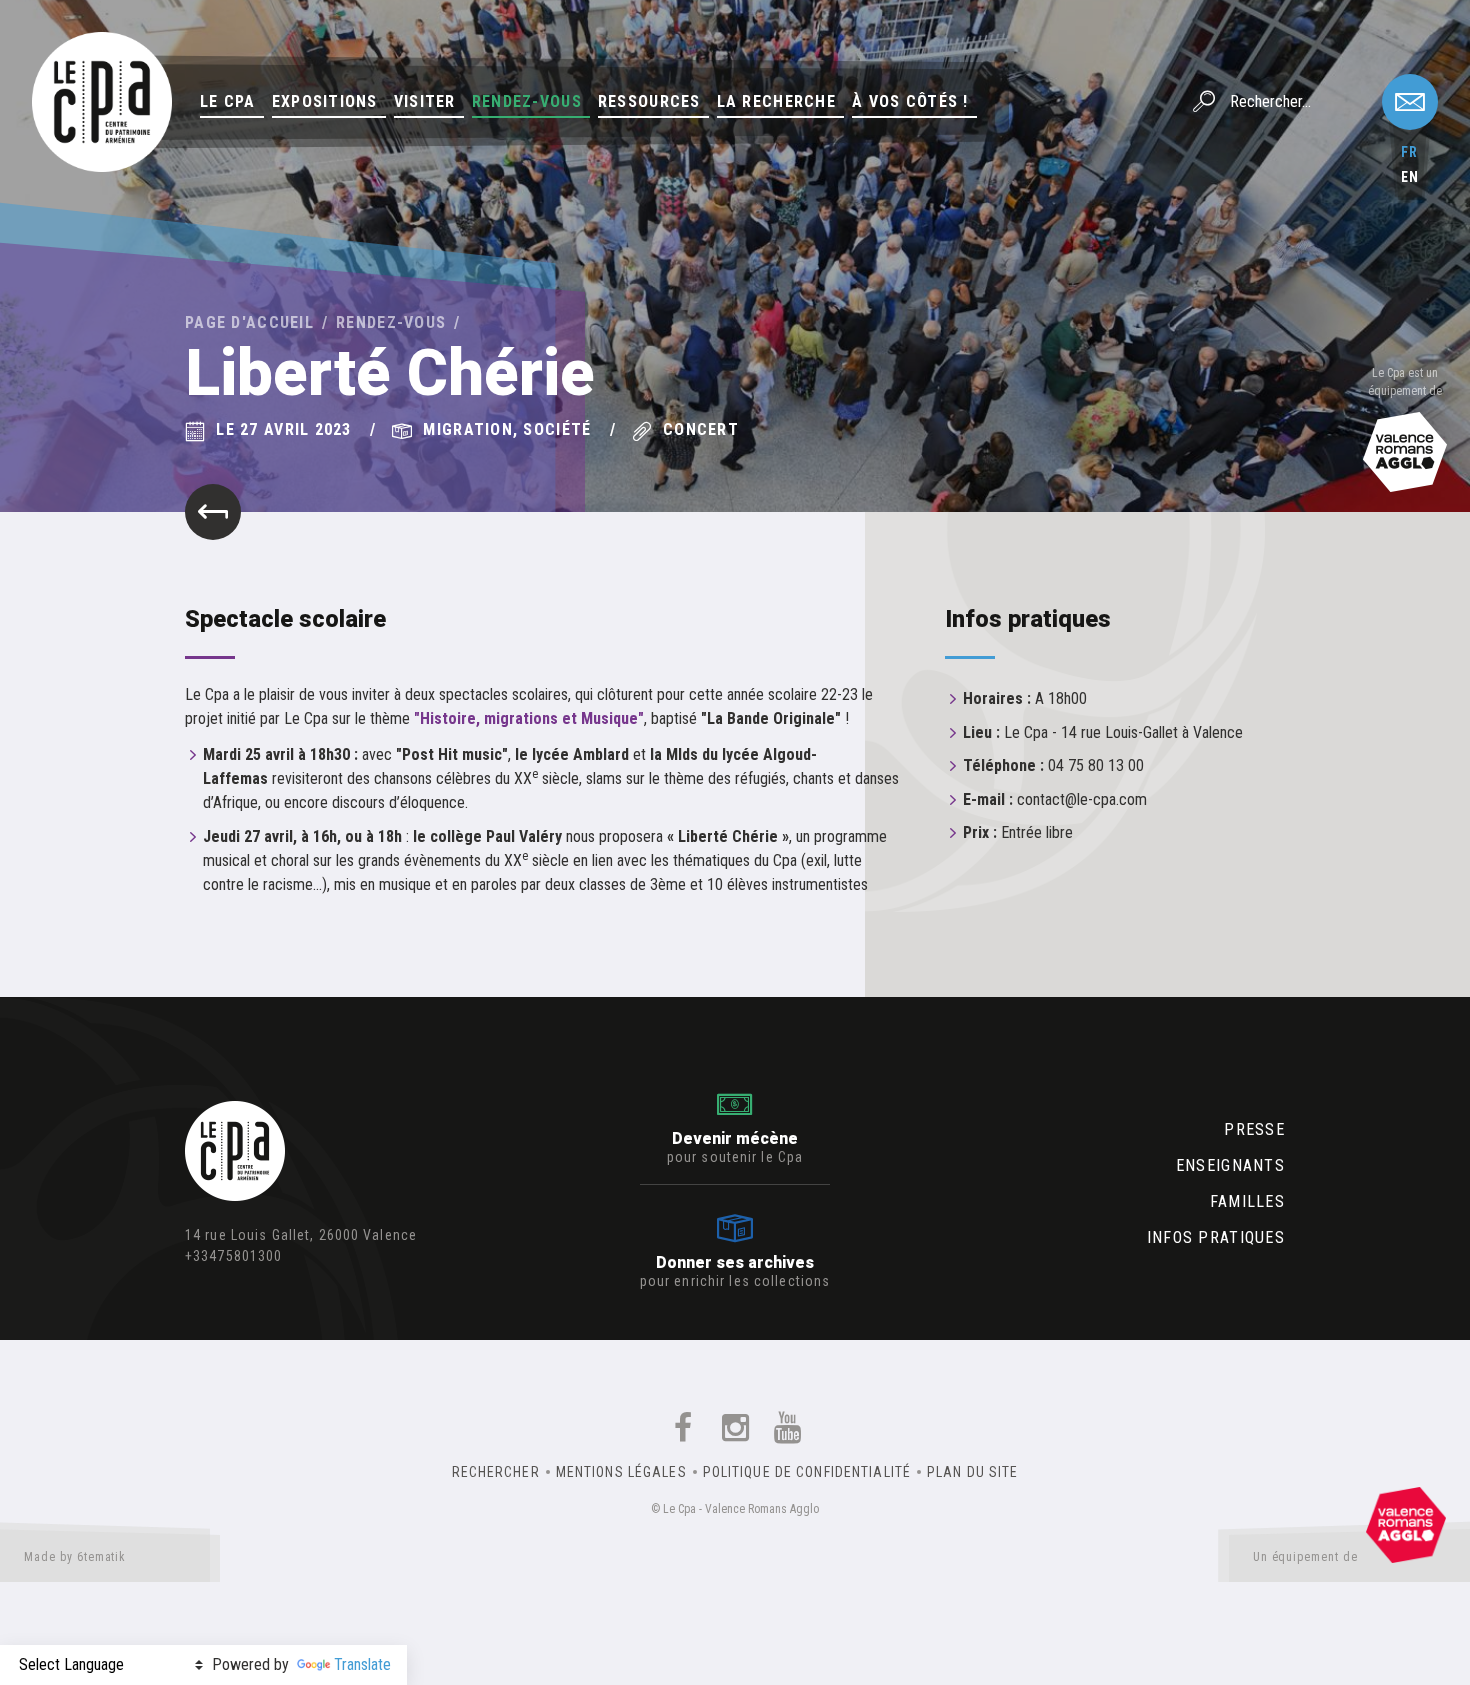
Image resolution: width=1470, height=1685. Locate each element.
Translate (362, 1664)
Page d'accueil (249, 322)
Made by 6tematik (75, 1557)
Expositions (325, 101)
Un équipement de (1305, 1557)
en (1410, 177)
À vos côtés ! (910, 101)
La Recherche (776, 101)
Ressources (649, 101)
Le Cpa (228, 101)
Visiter (425, 101)
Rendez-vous (527, 101)
